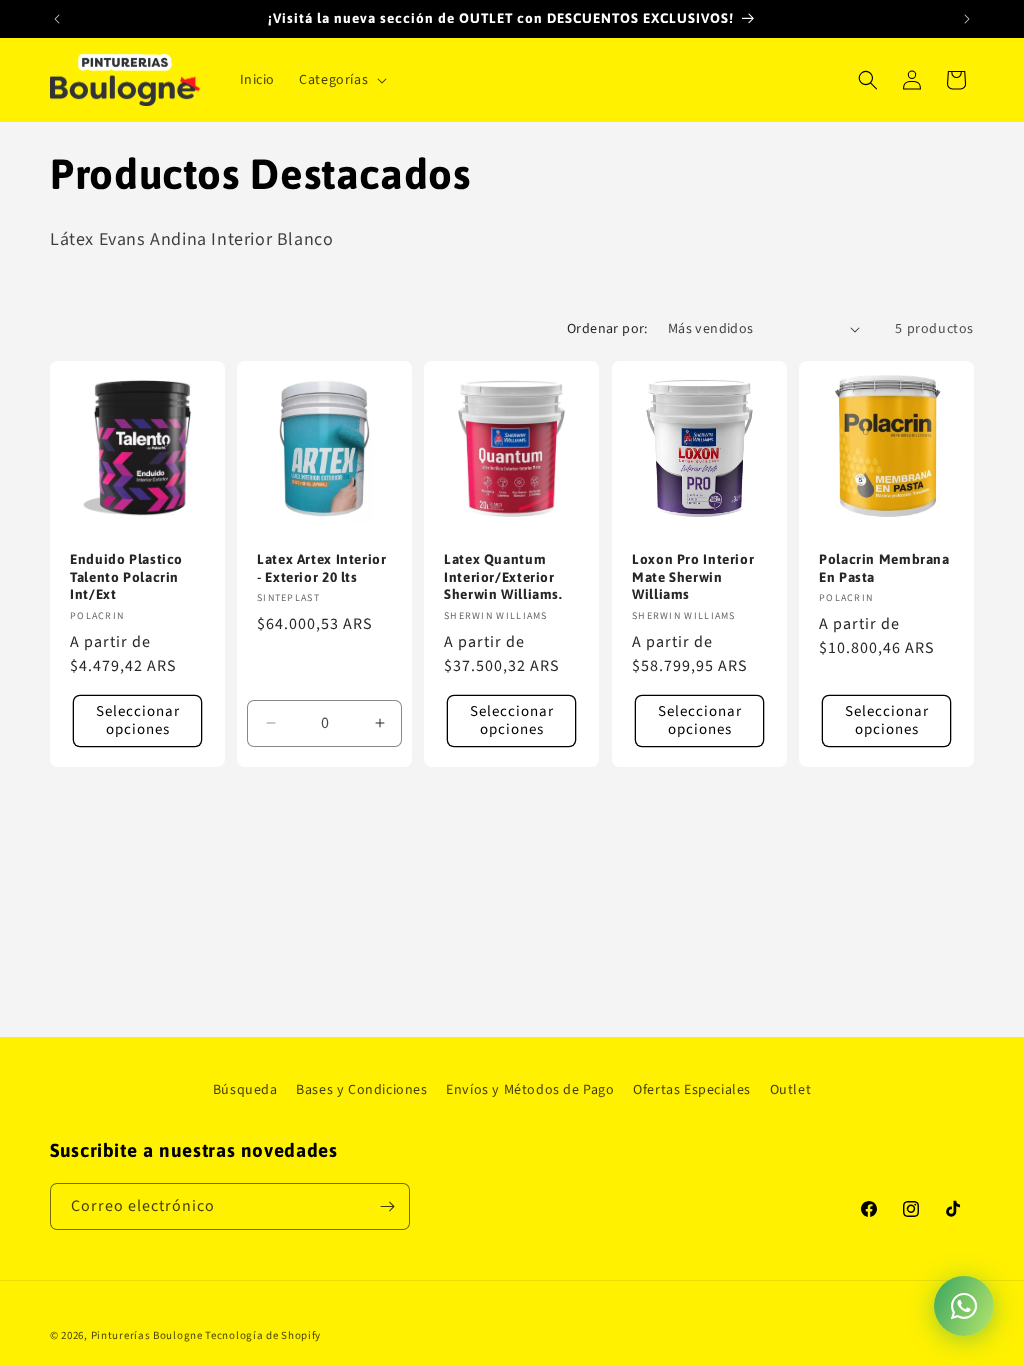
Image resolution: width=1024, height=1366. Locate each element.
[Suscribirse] (387, 1206)
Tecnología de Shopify (263, 1335)
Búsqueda (245, 1090)
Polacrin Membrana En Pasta (884, 568)
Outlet (791, 1090)
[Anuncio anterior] (57, 19)
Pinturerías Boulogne (147, 1335)
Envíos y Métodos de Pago (530, 1090)
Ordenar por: (607, 329)
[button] (341, 80)
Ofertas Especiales (692, 1090)
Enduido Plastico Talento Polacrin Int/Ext (126, 576)
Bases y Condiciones (361, 1090)
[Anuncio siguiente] (967, 19)
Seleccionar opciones (138, 719)
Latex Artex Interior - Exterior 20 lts (322, 568)
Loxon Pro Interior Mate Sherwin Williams (693, 576)
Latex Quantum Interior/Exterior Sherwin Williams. (503, 576)
